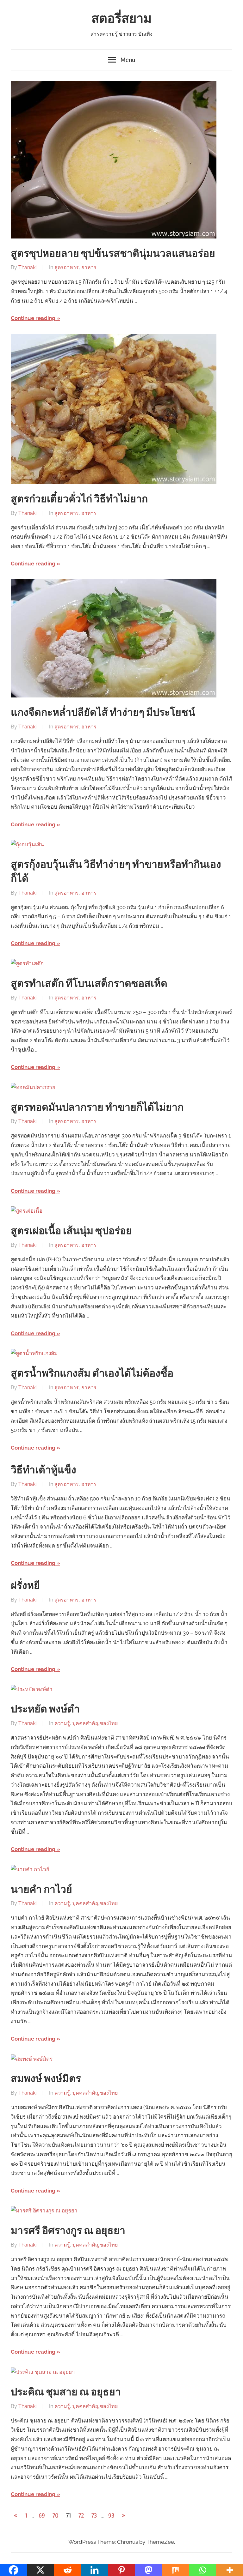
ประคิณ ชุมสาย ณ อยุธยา (66, 2392)
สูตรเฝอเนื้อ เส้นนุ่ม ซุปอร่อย (71, 1231)
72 (81, 2516)
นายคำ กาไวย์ (41, 1889)
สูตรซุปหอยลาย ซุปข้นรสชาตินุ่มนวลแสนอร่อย (113, 253)
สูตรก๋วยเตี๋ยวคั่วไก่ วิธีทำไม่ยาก (79, 499)
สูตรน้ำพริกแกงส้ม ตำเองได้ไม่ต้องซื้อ (92, 1373)
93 (111, 2516)
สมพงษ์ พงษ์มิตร (46, 2079)
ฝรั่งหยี (25, 1586)
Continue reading (33, 318)
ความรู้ (62, 1723)
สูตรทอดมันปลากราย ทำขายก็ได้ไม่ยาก (97, 1107)
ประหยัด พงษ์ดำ (45, 1709)
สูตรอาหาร (67, 267)
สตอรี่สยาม (121, 19)
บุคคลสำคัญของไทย (95, 1723)
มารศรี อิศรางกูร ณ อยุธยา (68, 2231)
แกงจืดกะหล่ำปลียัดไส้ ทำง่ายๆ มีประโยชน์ (103, 712)
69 (42, 2516)
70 (56, 2516)
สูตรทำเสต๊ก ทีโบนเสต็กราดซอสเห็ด (89, 983)
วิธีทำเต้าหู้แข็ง (44, 1470)
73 (94, 2516)
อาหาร (89, 267)
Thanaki (27, 267)
